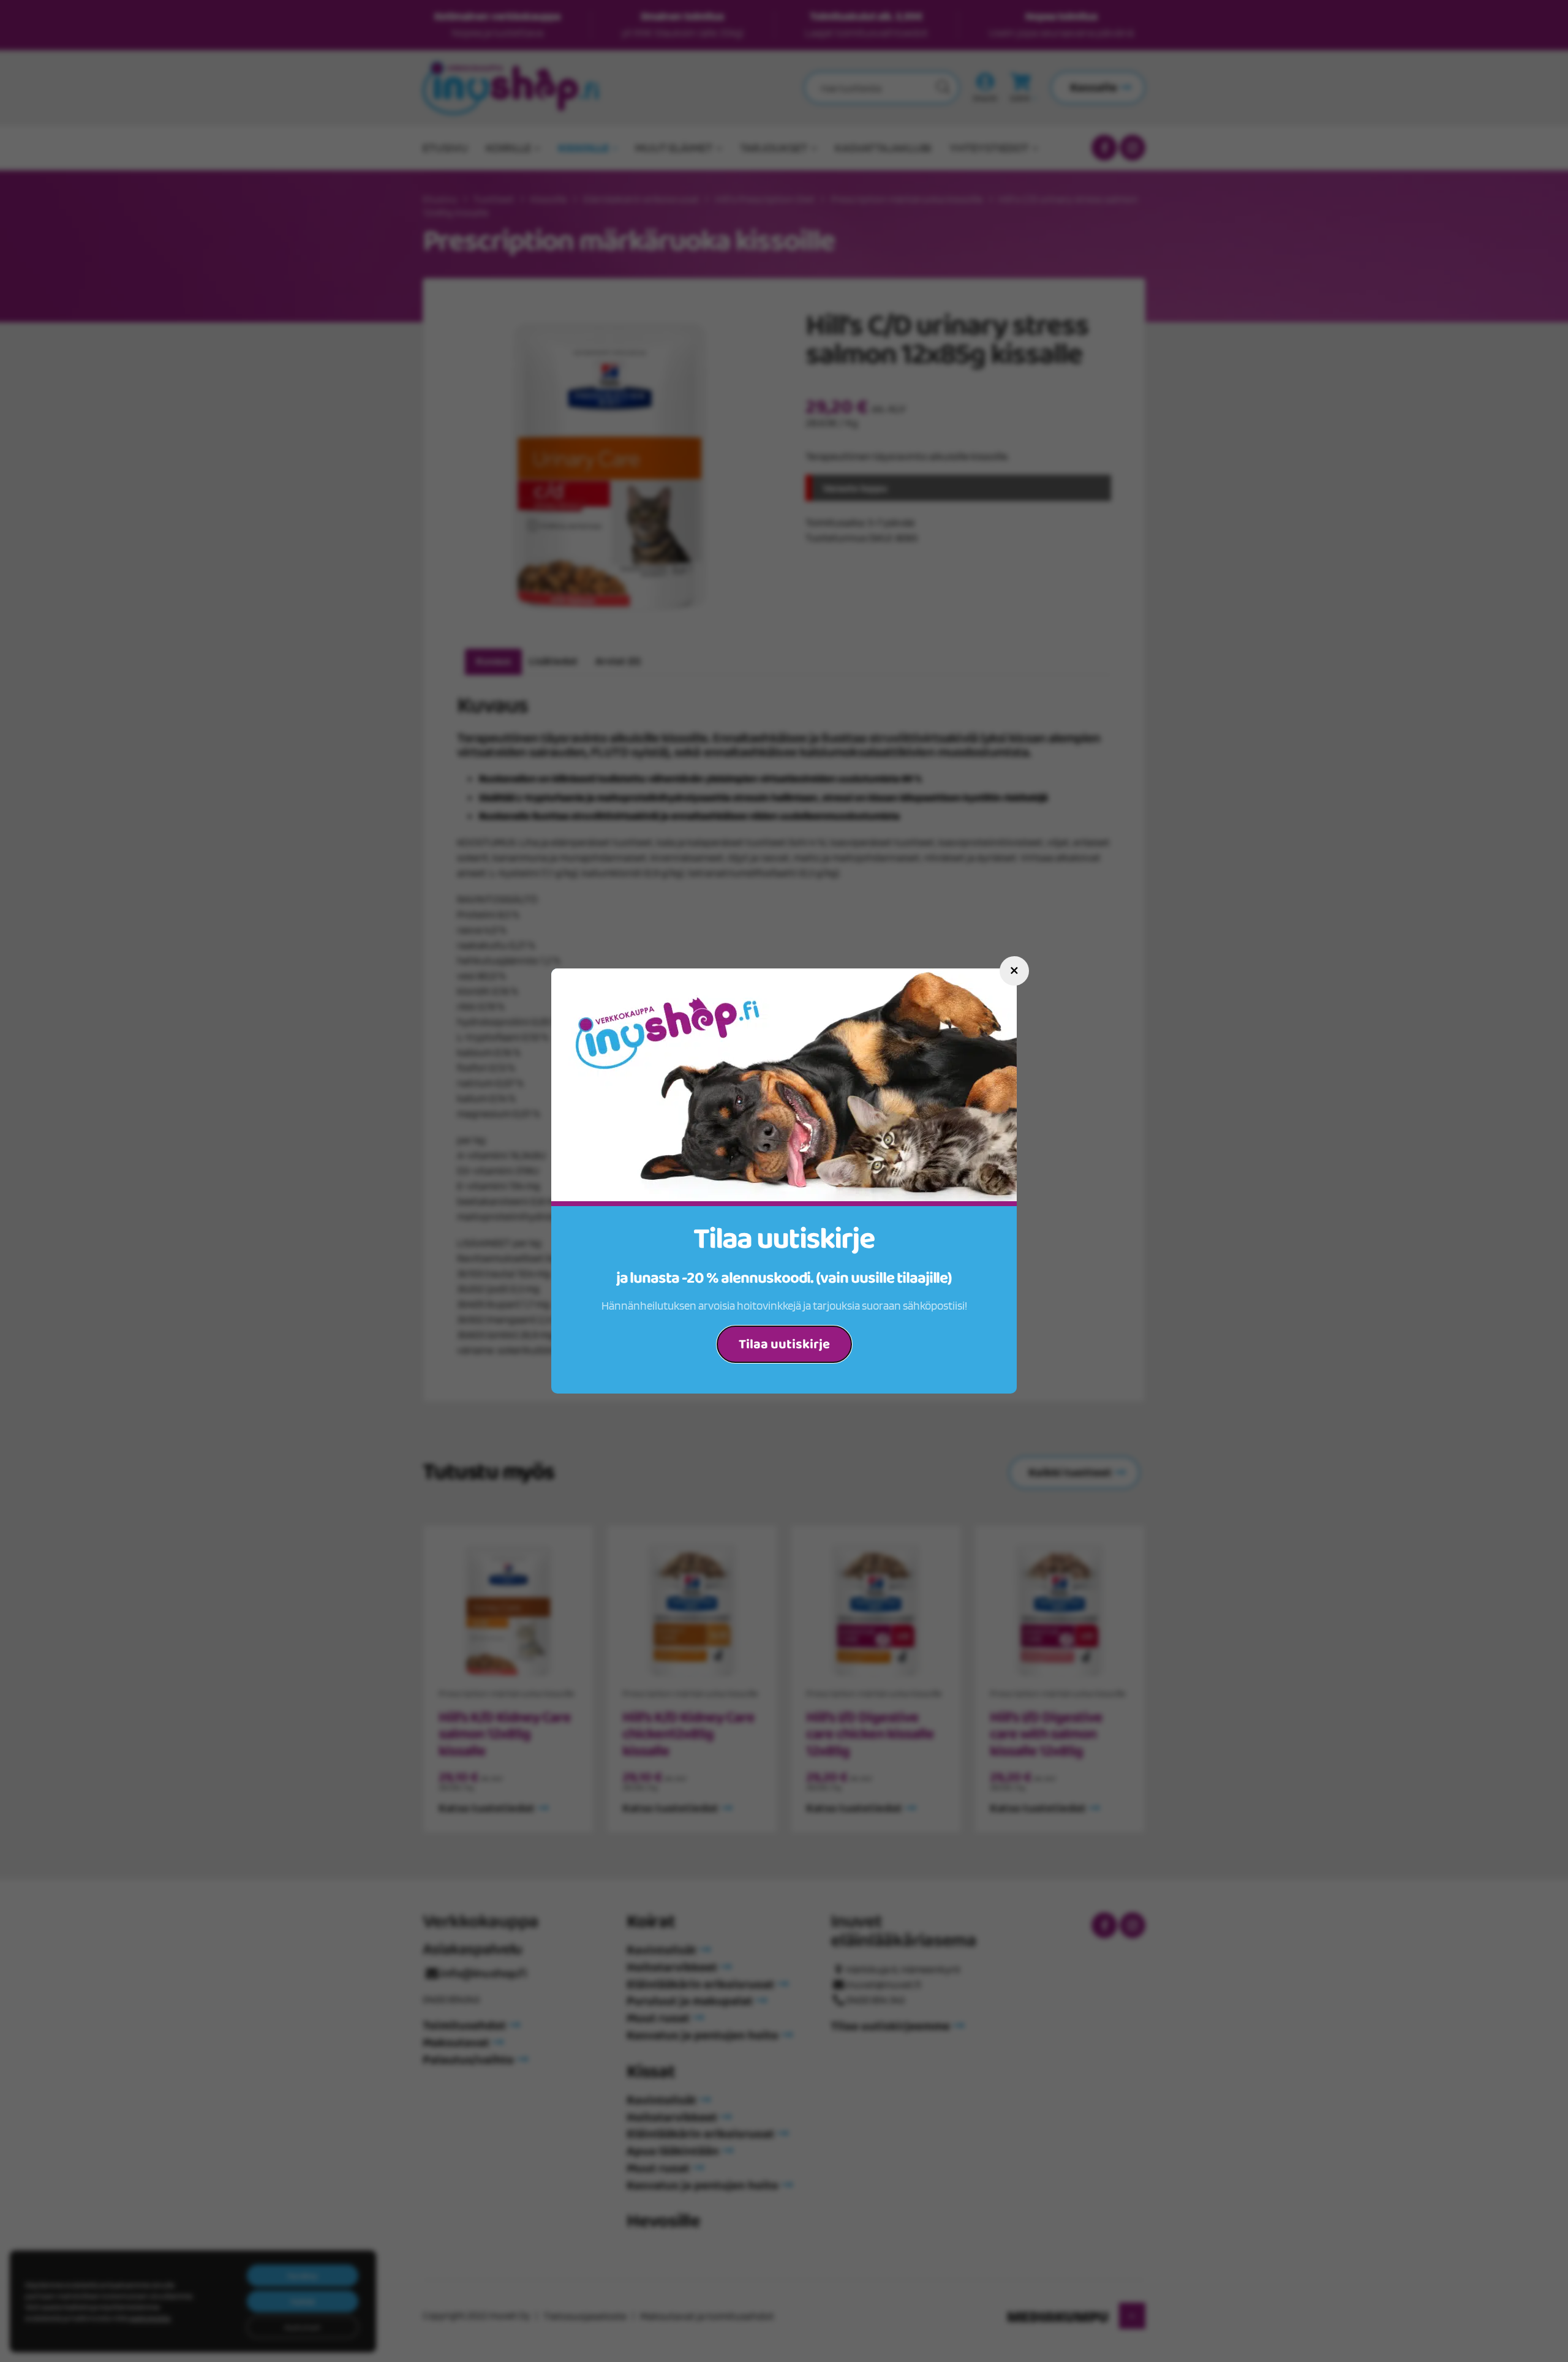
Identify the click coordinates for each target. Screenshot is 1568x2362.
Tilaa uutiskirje (784, 1345)
